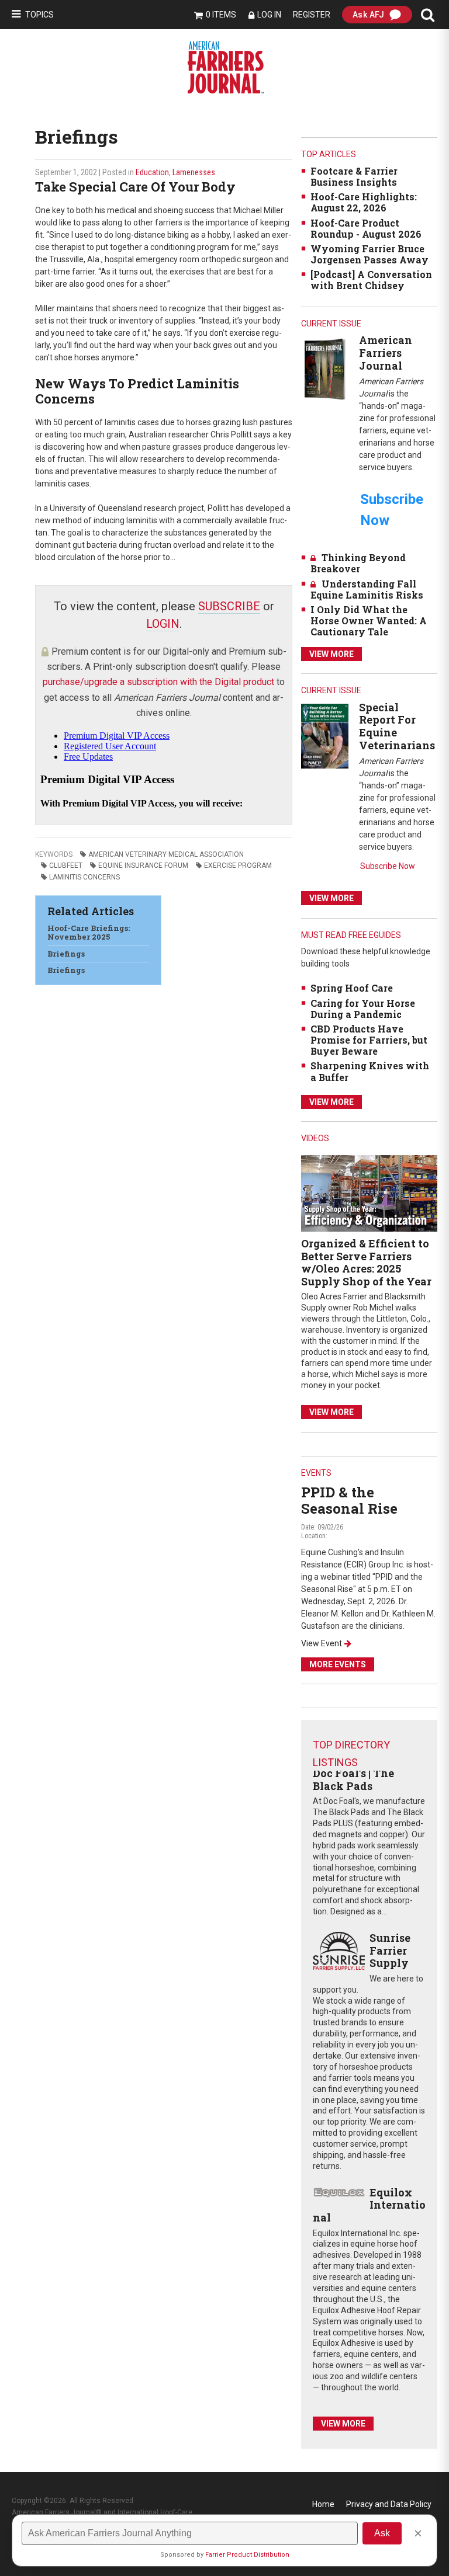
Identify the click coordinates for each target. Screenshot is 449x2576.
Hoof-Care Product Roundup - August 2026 (366, 228)
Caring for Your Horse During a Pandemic (363, 1009)
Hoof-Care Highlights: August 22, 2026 (364, 202)
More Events (338, 1664)
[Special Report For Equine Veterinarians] (325, 736)
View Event (322, 1643)
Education (152, 172)
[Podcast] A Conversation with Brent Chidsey (371, 280)
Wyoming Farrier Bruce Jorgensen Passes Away (369, 254)
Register (312, 15)
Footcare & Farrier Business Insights (354, 176)
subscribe (229, 606)
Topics (39, 15)
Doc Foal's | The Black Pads (353, 1779)
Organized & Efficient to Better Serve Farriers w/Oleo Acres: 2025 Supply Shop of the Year (366, 1262)
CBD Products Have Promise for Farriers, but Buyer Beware (369, 1040)
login (163, 624)
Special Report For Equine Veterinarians (397, 726)
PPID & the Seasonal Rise (349, 1501)
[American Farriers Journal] (325, 369)
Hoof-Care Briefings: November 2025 (89, 933)
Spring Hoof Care (352, 988)
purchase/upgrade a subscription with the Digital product (158, 682)
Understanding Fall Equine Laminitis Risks (367, 589)
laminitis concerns (84, 877)
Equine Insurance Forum (143, 865)
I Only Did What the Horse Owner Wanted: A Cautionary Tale (369, 620)
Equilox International (369, 2205)
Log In (269, 15)
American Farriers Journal (386, 352)
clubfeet (66, 865)
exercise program (238, 865)
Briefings (66, 954)
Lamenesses (194, 172)
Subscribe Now (388, 866)
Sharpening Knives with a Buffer (370, 1071)
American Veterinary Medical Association (166, 854)
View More (331, 654)
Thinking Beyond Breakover (358, 563)
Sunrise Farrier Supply (390, 1950)
